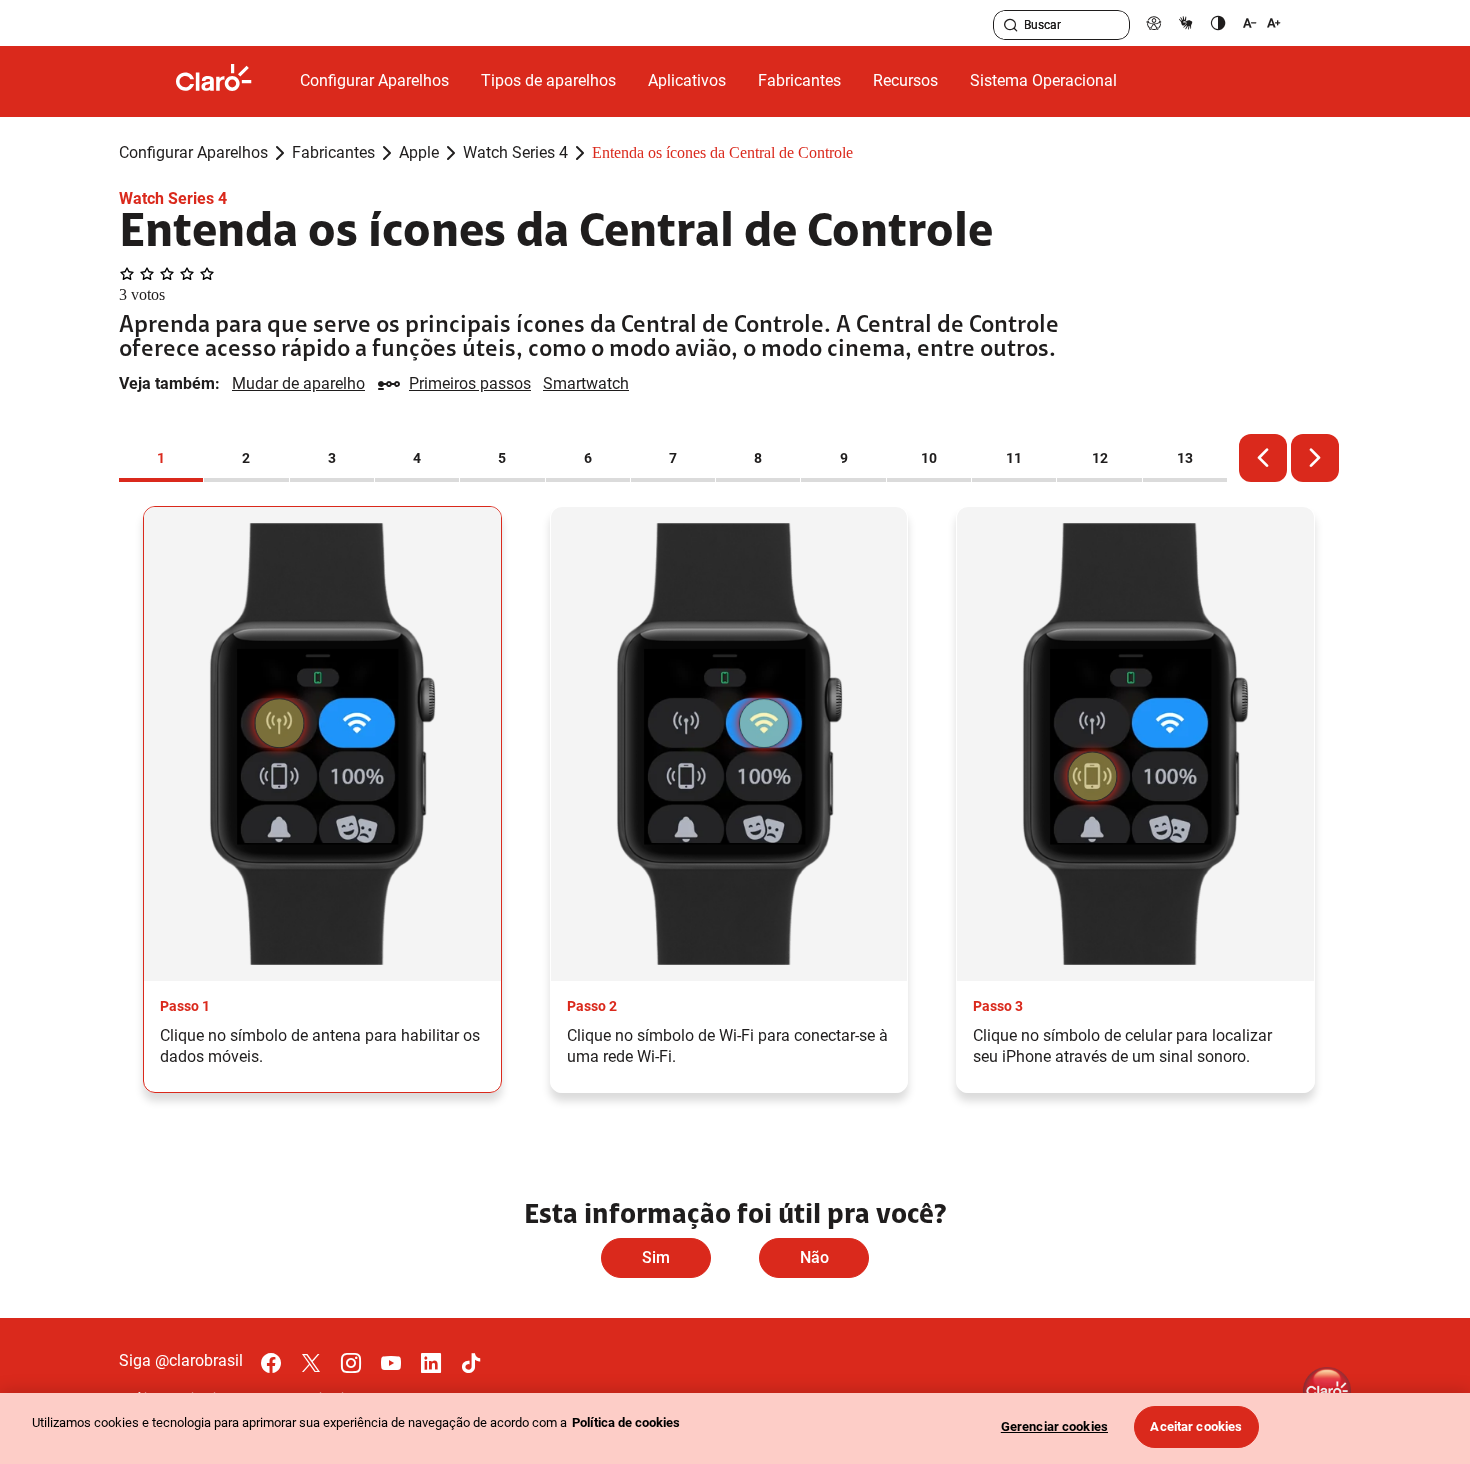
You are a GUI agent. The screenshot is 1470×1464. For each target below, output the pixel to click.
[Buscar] (1011, 25)
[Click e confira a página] (230, 81)
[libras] (1186, 22)
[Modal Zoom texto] (1262, 22)
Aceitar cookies (1196, 1426)
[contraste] (1218, 22)
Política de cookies (626, 1422)
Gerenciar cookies (1054, 1426)
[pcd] (1154, 22)
